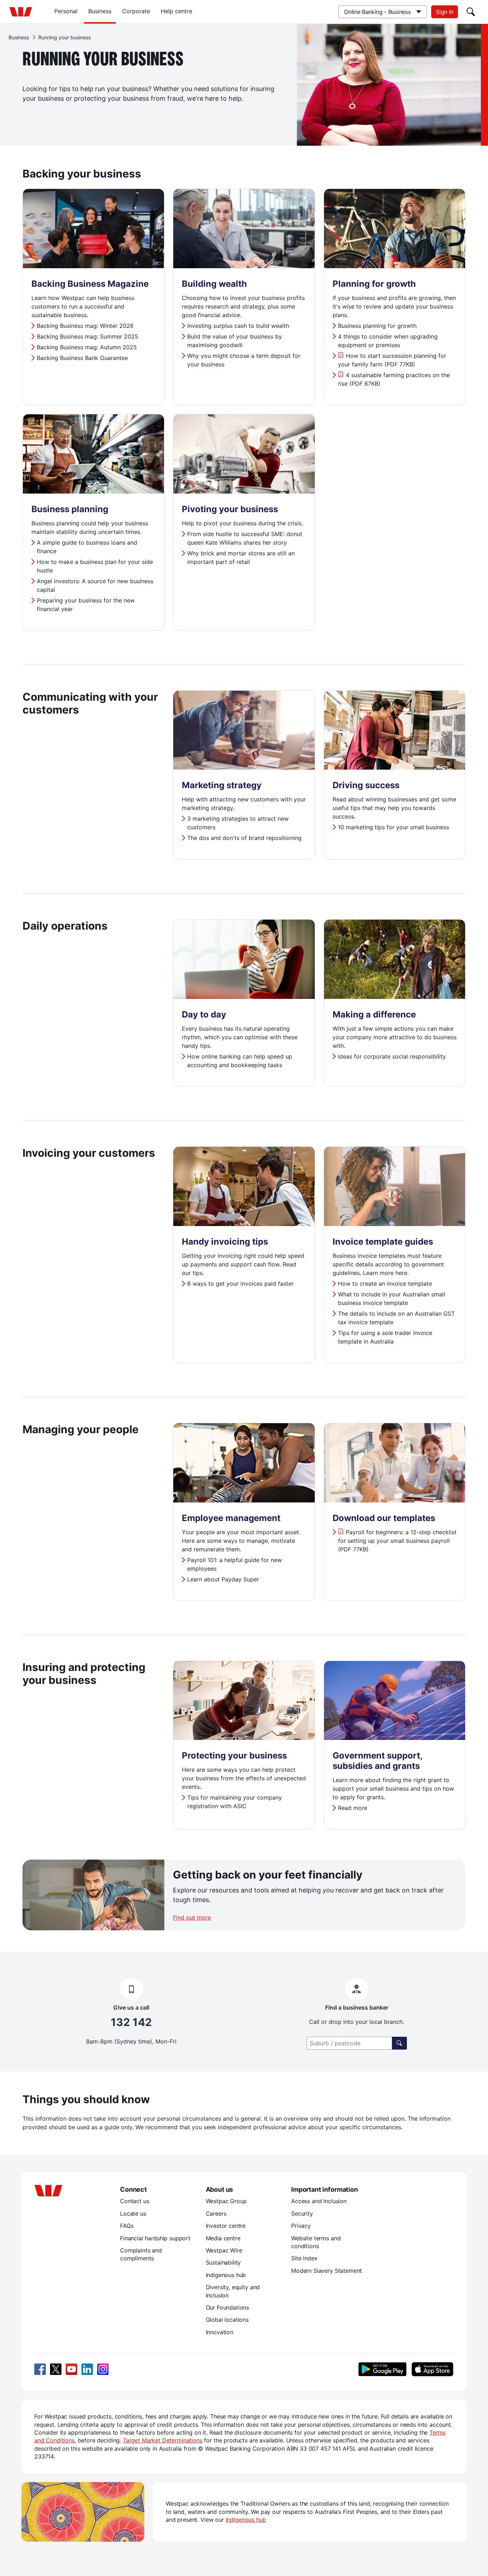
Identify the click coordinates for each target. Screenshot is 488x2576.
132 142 (131, 2022)
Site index (304, 2258)
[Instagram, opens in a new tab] (103, 2369)
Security (302, 2214)
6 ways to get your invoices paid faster (240, 1284)
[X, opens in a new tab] (56, 2369)
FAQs (127, 2226)
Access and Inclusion (319, 2201)
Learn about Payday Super (223, 1579)
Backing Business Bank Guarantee (82, 358)
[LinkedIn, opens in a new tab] (87, 2369)
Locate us (133, 2214)
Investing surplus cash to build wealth (238, 326)
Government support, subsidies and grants (377, 1761)
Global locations (227, 2320)
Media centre (223, 2238)
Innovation (220, 2332)
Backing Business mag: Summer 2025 (88, 336)
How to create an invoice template (385, 1284)
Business (100, 11)
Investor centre (226, 2226)
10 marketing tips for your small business (394, 827)
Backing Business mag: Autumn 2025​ (87, 347)
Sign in (445, 12)
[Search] (471, 12)
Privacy (301, 2226)
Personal (66, 11)
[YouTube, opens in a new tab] (71, 2369)
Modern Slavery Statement (327, 2271)
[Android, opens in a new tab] (382, 2369)
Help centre (176, 11)
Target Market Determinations (163, 2440)
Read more (353, 1808)
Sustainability (223, 2262)
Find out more (192, 1917)
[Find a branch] (399, 2043)
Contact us (135, 2201)
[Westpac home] (21, 12)
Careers (216, 2214)
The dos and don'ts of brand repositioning (244, 838)
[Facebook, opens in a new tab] (40, 2369)
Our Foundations (228, 2307)
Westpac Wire (224, 2250)
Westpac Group (226, 2201)
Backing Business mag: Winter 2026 (85, 326)
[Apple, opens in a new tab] (432, 2369)
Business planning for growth (377, 326)
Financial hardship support (155, 2238)
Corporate (136, 11)
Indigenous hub (226, 2275)
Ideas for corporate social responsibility (392, 1056)
